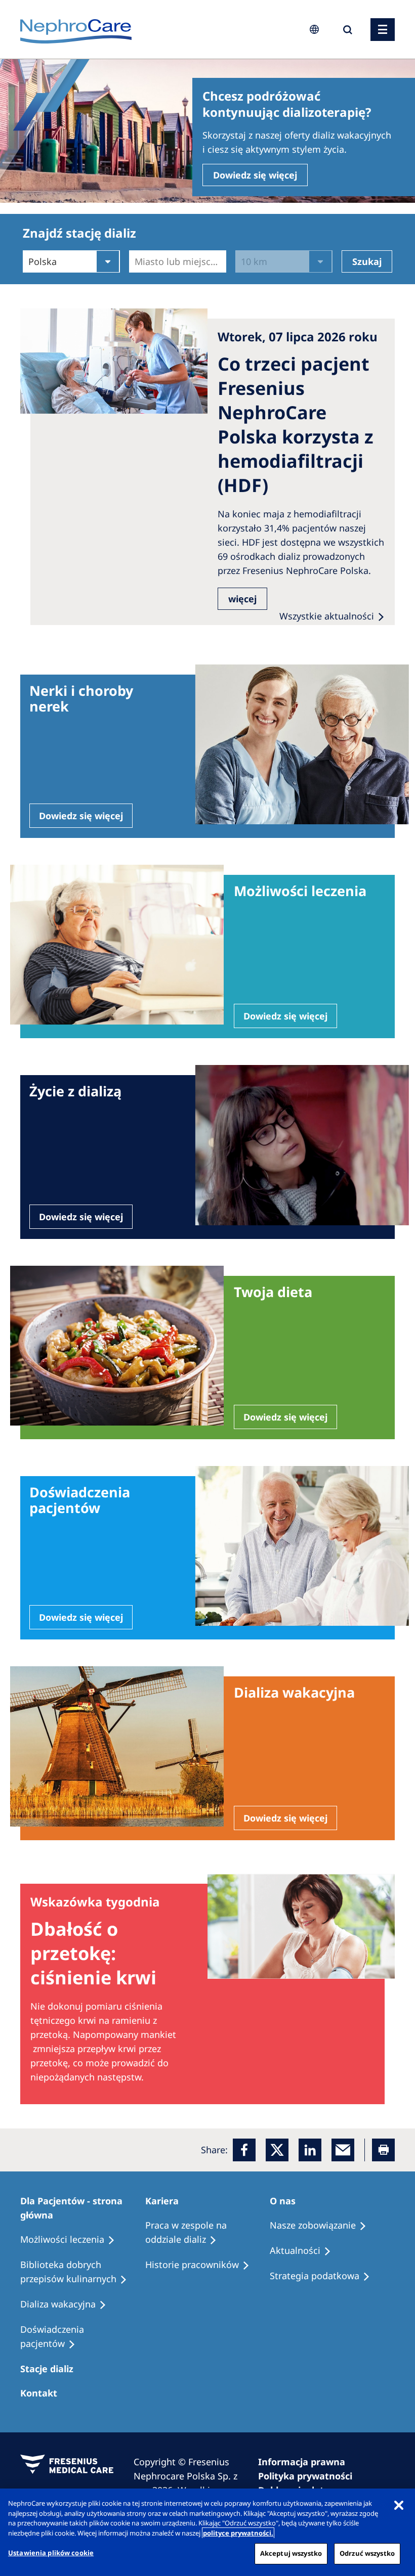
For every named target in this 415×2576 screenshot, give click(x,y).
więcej (242, 599)
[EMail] (343, 2150)
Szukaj (367, 261)
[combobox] (136, 261)
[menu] (383, 30)
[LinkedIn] (310, 2150)
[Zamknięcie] (399, 2505)
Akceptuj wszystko (291, 2553)
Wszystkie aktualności (327, 616)
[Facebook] (244, 2150)
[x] (277, 2150)
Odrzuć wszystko (367, 2553)
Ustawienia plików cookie (51, 2553)
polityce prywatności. (238, 2533)
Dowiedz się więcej (255, 175)
